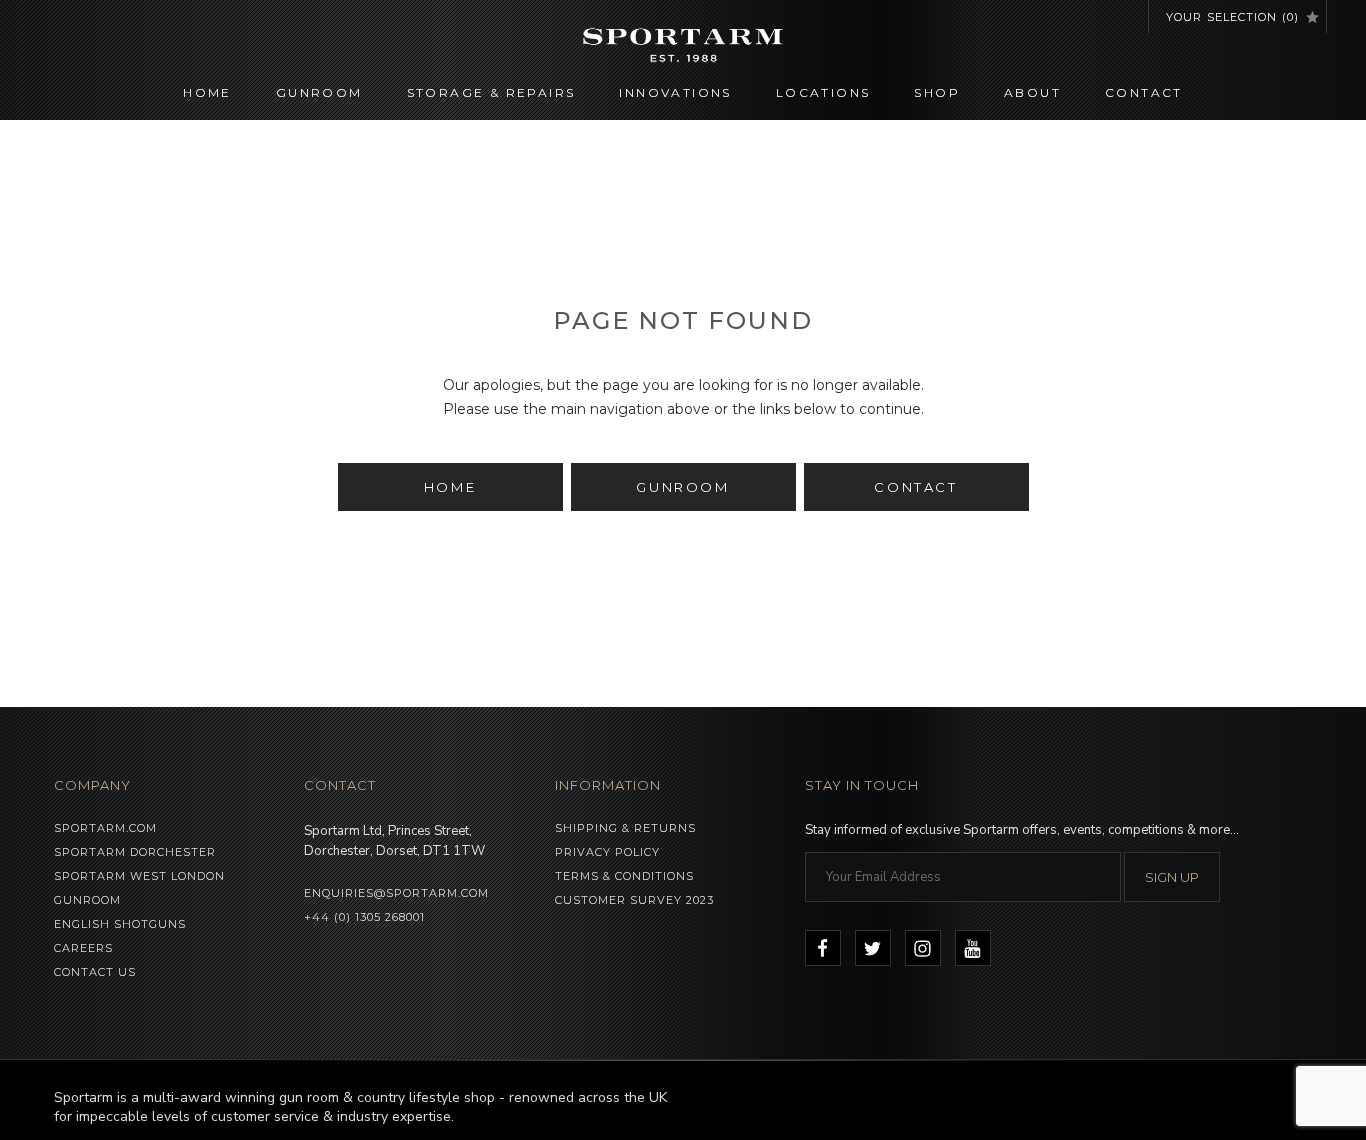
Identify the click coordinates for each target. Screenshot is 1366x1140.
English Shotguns (120, 924)
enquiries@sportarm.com (396, 893)
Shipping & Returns (625, 828)
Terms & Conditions (624, 876)
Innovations (675, 92)
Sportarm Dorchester (135, 852)
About (1032, 92)
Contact (1144, 92)
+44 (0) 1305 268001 (364, 917)
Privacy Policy (607, 852)
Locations (823, 92)
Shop (937, 92)
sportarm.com (105, 828)
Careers (83, 948)
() (1232, 17)
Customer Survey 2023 (634, 900)
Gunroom (319, 92)
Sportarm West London (139, 876)
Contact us (95, 972)
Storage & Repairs (491, 92)
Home (207, 92)
